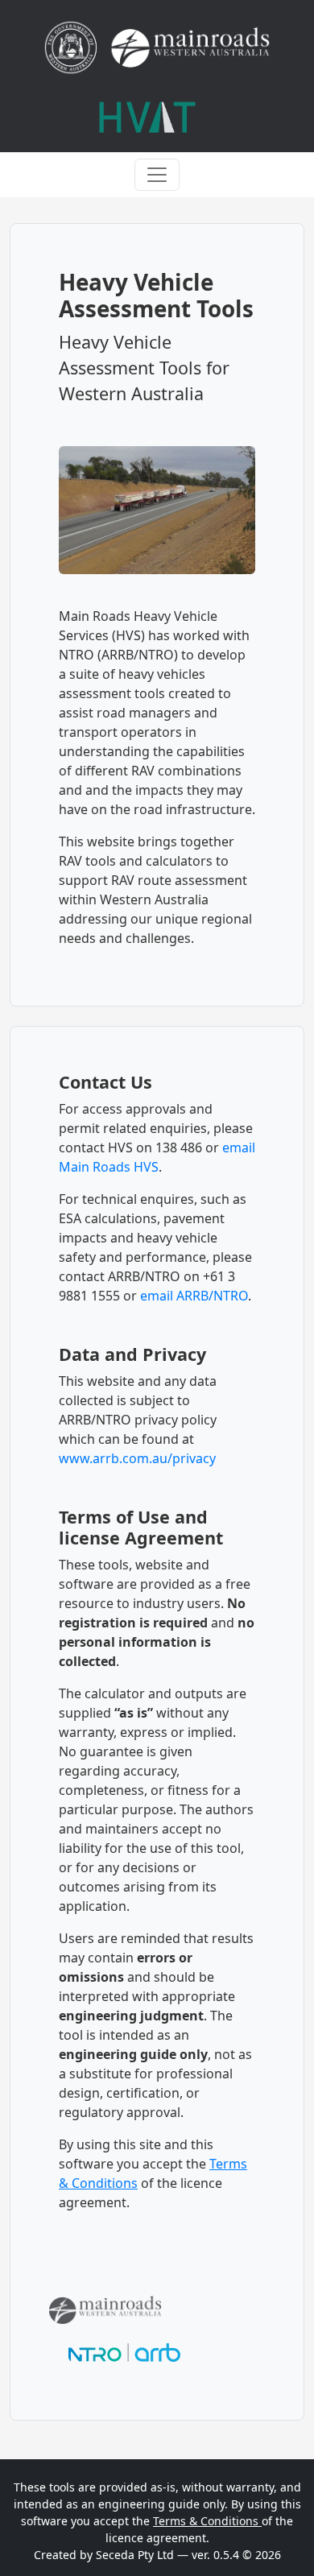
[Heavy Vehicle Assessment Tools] (147, 117)
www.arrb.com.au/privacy (137, 1458)
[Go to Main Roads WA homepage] (157, 48)
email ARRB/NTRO (194, 1296)
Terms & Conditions (207, 2521)
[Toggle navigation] (157, 175)
